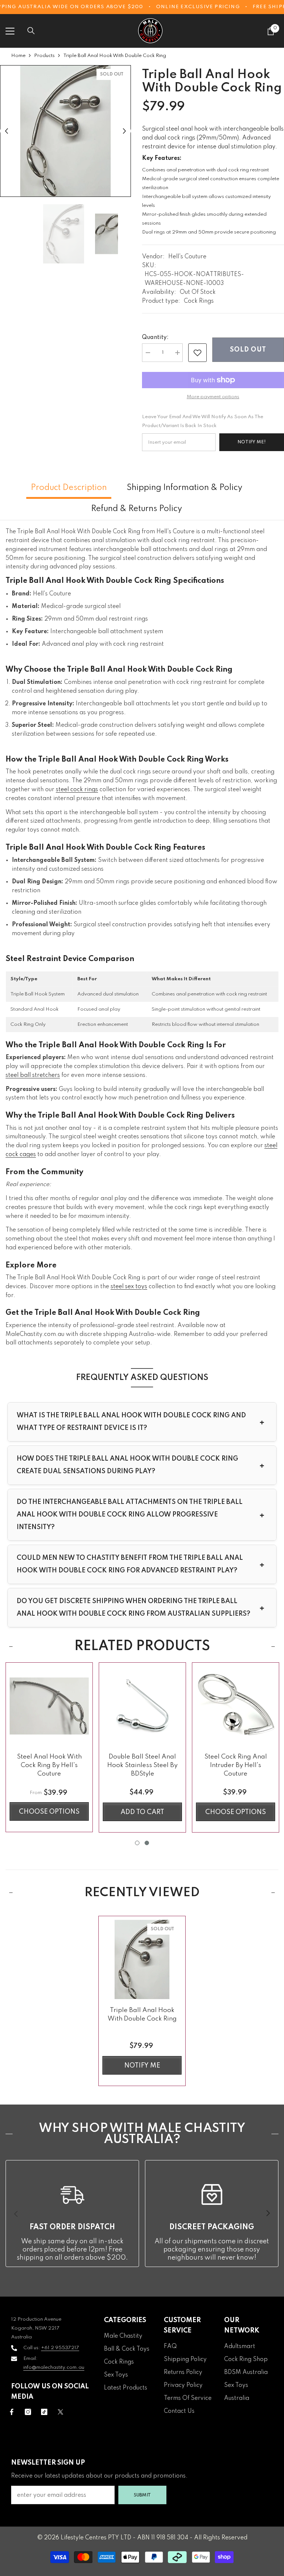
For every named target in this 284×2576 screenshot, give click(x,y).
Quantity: (155, 337)
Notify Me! (252, 442)
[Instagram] (28, 2412)
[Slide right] (268, 2214)
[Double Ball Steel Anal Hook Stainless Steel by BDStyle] (142, 1706)
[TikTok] (44, 2412)
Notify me (142, 2066)
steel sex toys (129, 1287)
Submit (142, 2495)
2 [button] (147, 1843)
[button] (6, 131)
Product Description (69, 488)
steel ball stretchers (33, 1075)
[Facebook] (12, 2412)
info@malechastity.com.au (54, 2367)
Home (18, 56)
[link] (197, 353)
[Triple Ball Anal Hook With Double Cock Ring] (142, 1959)
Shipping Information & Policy (185, 488)
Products (44, 56)
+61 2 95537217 (60, 2348)
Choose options (49, 1812)
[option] (65, 131)
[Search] (31, 31)
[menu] (10, 31)
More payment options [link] (213, 397)
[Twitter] (60, 2412)
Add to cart (142, 1812)
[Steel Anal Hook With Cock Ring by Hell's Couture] (49, 1706)
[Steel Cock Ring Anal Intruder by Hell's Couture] (236, 1706)
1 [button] (137, 1843)
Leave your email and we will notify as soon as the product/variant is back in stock (203, 421)
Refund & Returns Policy (136, 509)
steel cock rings (77, 790)
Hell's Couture (187, 257)
